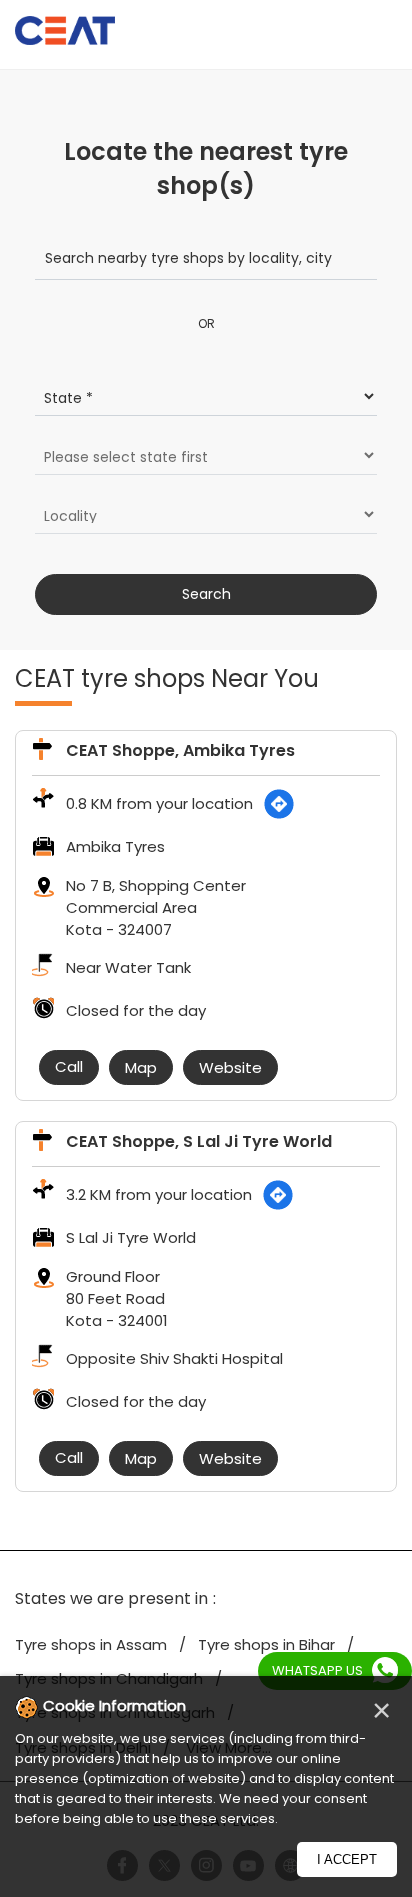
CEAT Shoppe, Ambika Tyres (180, 750)
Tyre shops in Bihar (266, 1644)
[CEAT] (65, 33)
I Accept (347, 1859)
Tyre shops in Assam (91, 1644)
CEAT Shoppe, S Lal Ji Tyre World (199, 1141)
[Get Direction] (279, 804)
